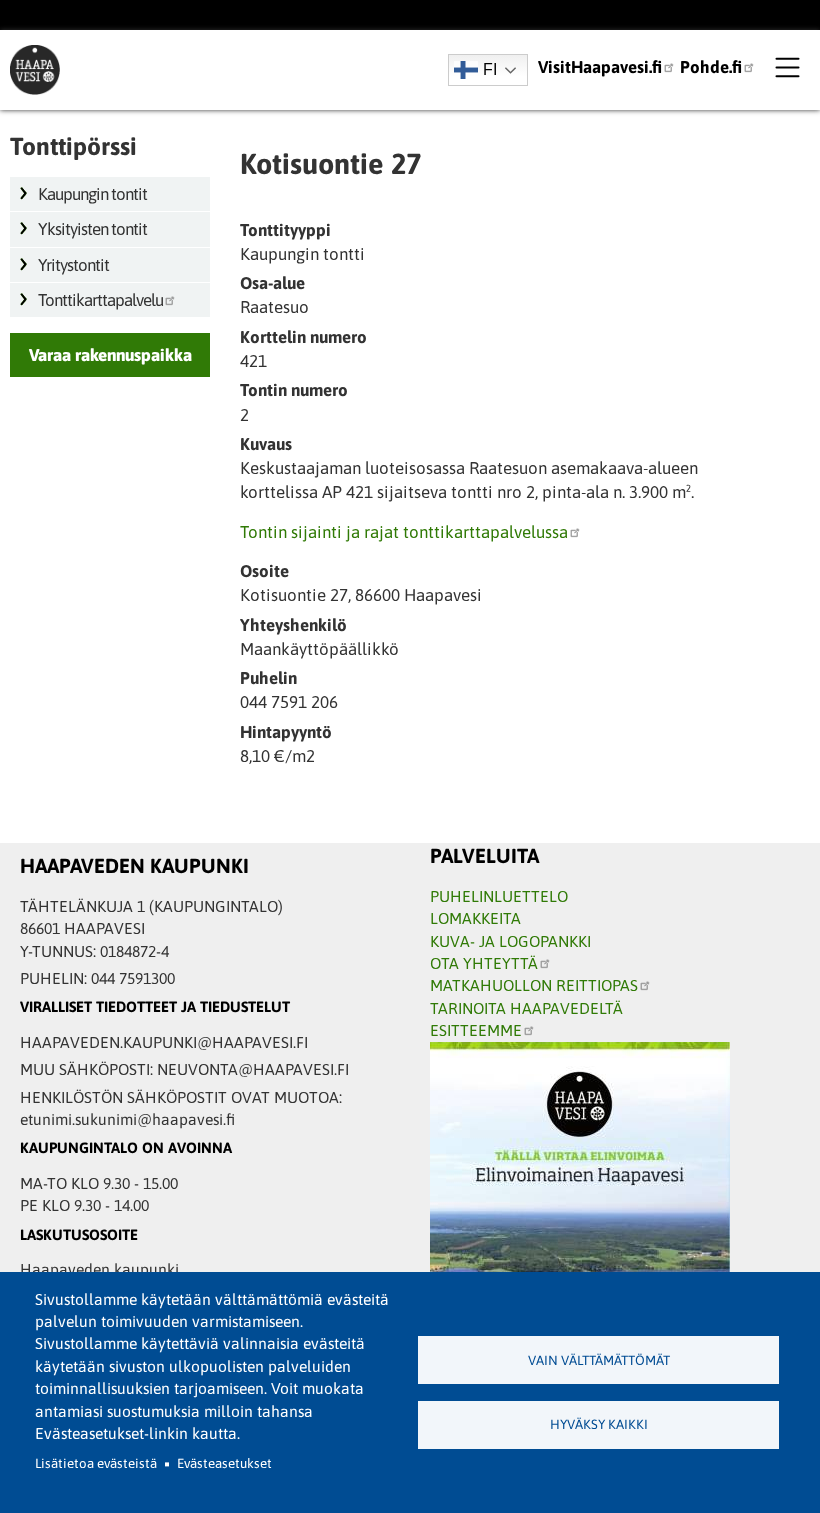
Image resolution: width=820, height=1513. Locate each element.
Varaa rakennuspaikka (110, 355)
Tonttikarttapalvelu (100, 300)
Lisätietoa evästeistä (96, 1463)
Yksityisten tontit (92, 229)
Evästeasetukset (224, 1463)
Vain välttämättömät (599, 1360)
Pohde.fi (711, 67)
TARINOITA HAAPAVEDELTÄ (526, 1008)
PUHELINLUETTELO (499, 896)
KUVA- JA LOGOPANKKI (510, 941)
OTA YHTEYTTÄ (484, 963)
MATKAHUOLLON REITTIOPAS (534, 985)
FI (490, 69)
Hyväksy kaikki (599, 1424)
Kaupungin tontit (92, 194)
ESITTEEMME (476, 1030)
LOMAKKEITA (475, 918)
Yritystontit (73, 265)
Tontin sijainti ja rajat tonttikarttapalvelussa (404, 532)
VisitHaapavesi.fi (600, 67)
